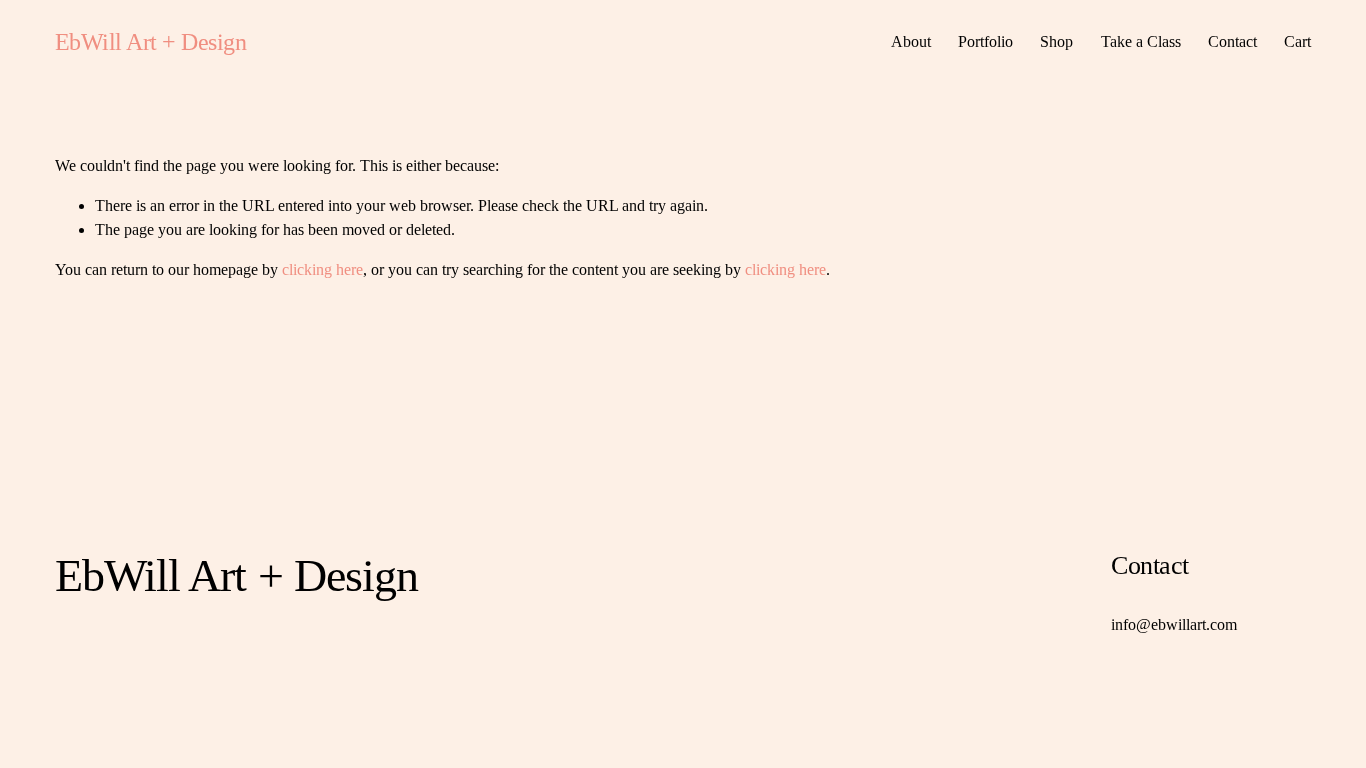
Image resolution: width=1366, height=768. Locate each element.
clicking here (322, 269)
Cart (1297, 41)
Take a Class (1141, 41)
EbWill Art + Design (151, 41)
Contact (1232, 41)
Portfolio (985, 41)
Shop (1056, 41)
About (911, 41)
